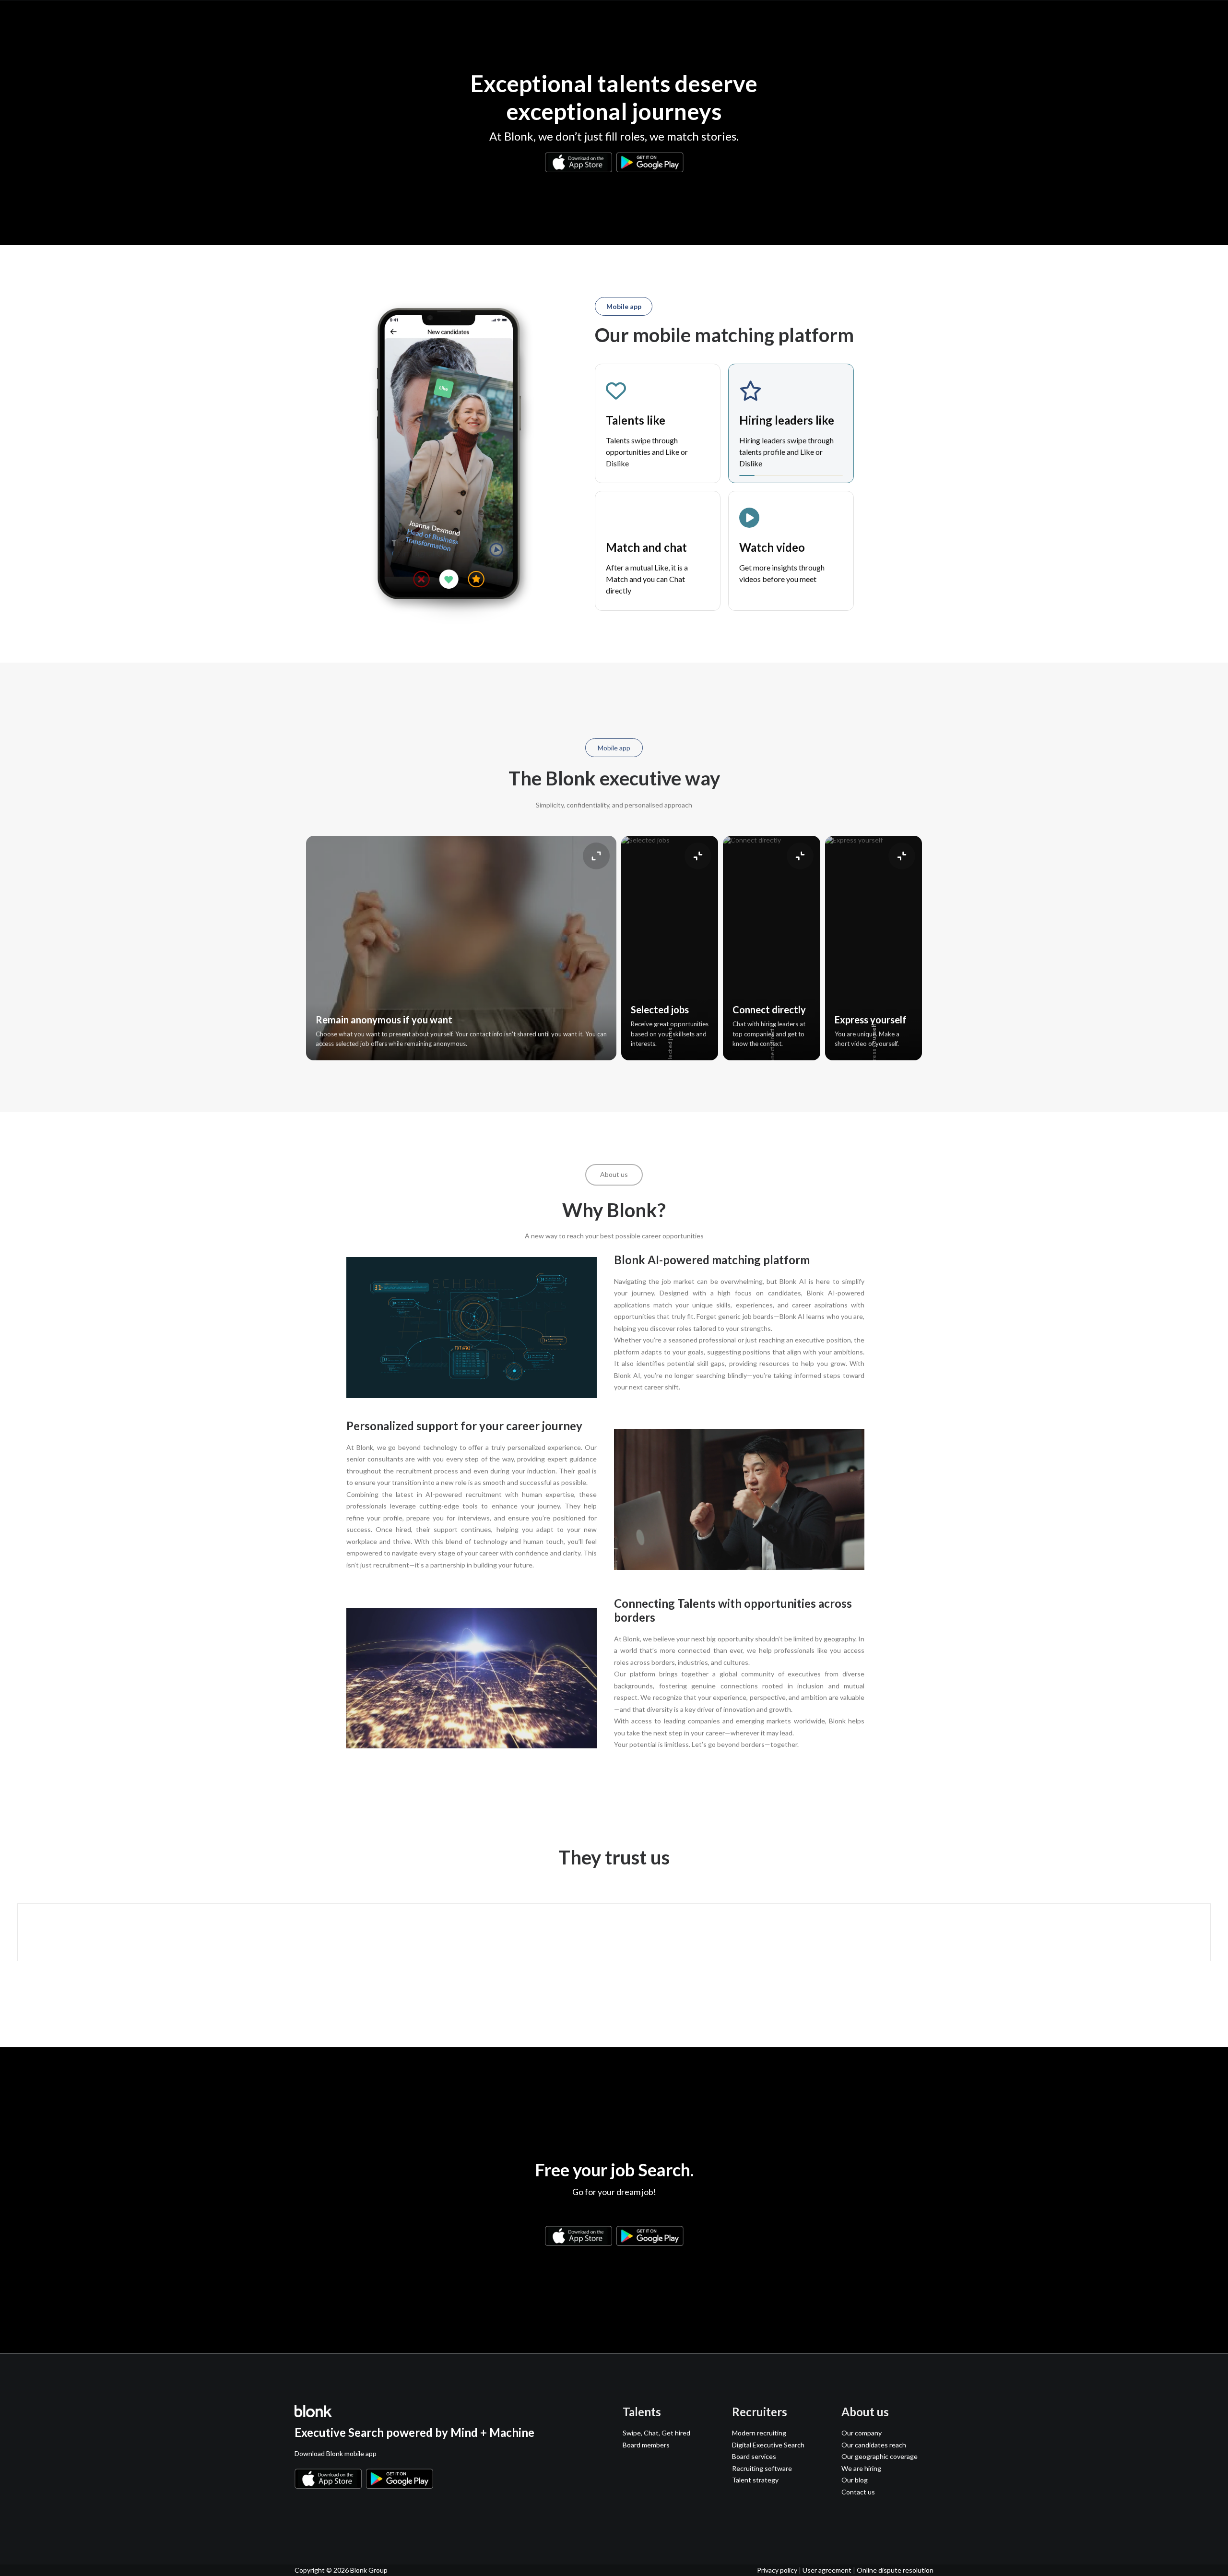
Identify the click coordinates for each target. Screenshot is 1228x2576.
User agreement (827, 2570)
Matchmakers (717, 19)
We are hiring (861, 2468)
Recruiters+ (590, 19)
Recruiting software (762, 2468)
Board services (653, 19)
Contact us (858, 2492)
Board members (646, 2445)
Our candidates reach (874, 2445)
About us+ (853, 19)
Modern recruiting (759, 2433)
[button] (299, 2508)
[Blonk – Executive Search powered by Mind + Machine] (313, 19)
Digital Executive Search (768, 2445)
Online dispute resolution (895, 2570)
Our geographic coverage (880, 2456)
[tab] (658, 424)
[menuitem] (539, 19)
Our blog (855, 2480)
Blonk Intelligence (788, 19)
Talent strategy (755, 2480)
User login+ (907, 19)
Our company (862, 2433)
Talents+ (539, 19)
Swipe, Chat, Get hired (656, 2433)
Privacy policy (777, 2570)
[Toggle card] (596, 856)
